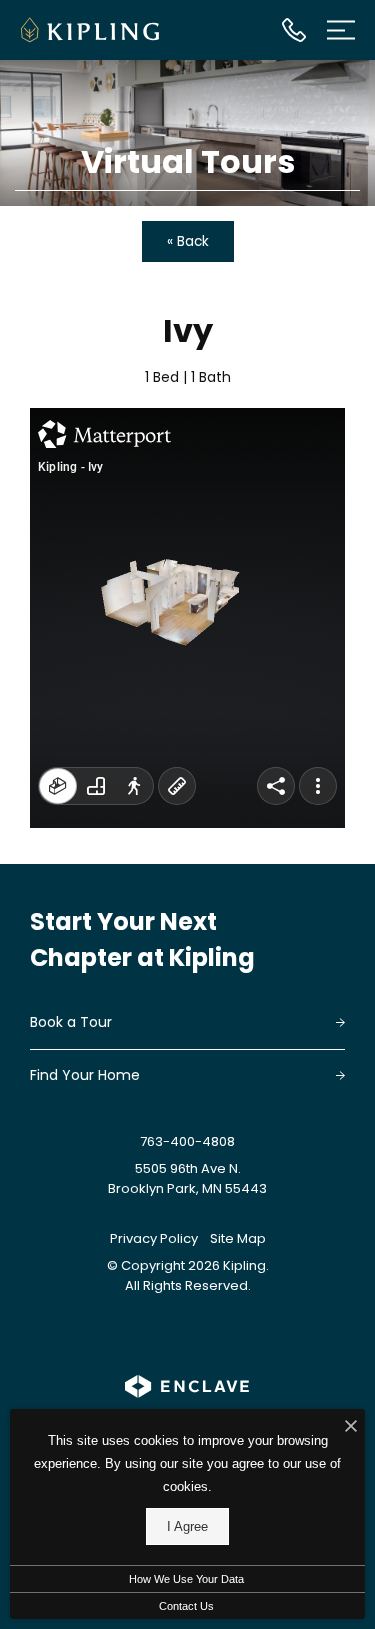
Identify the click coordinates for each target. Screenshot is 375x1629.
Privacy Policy (154, 1238)
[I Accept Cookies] (351, 1427)
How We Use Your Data (186, 1579)
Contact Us (186, 1606)
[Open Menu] (341, 30)
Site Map (238, 1238)
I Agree (187, 1526)
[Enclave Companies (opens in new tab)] (187, 1386)
